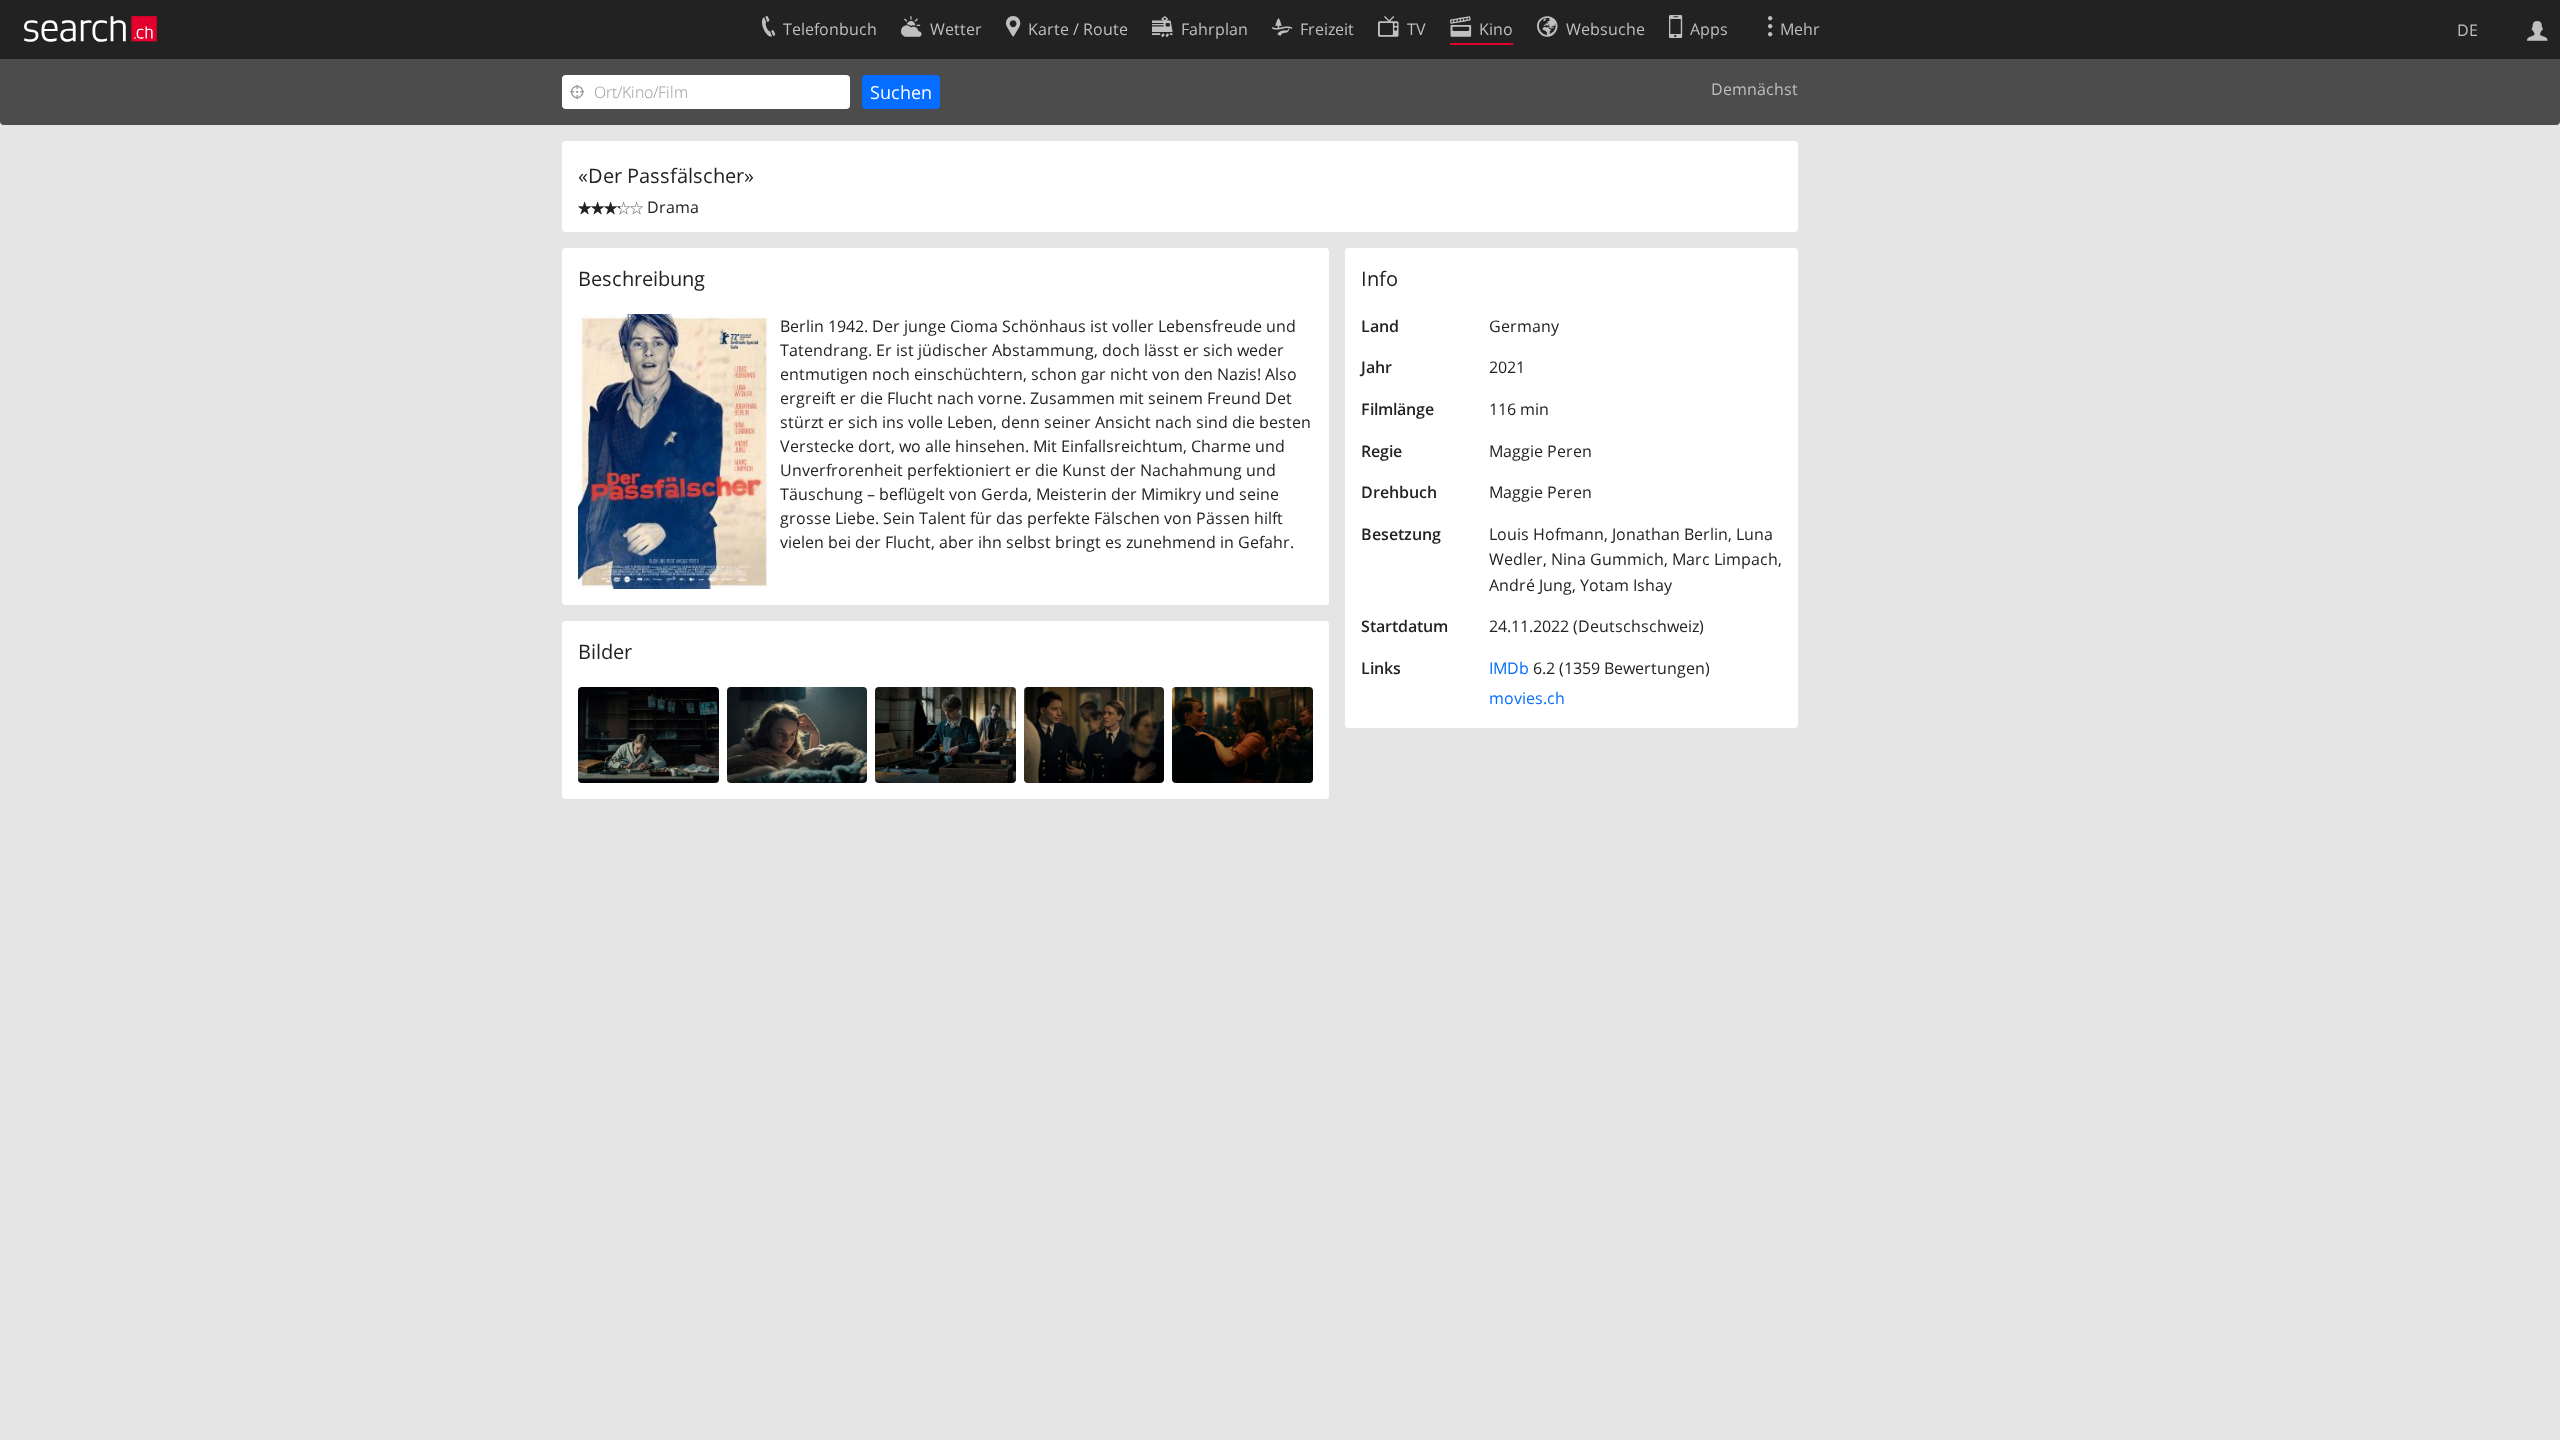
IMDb (1509, 668)
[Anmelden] (2537, 29)
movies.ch (1527, 698)
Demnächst (1754, 89)
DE (2467, 30)
